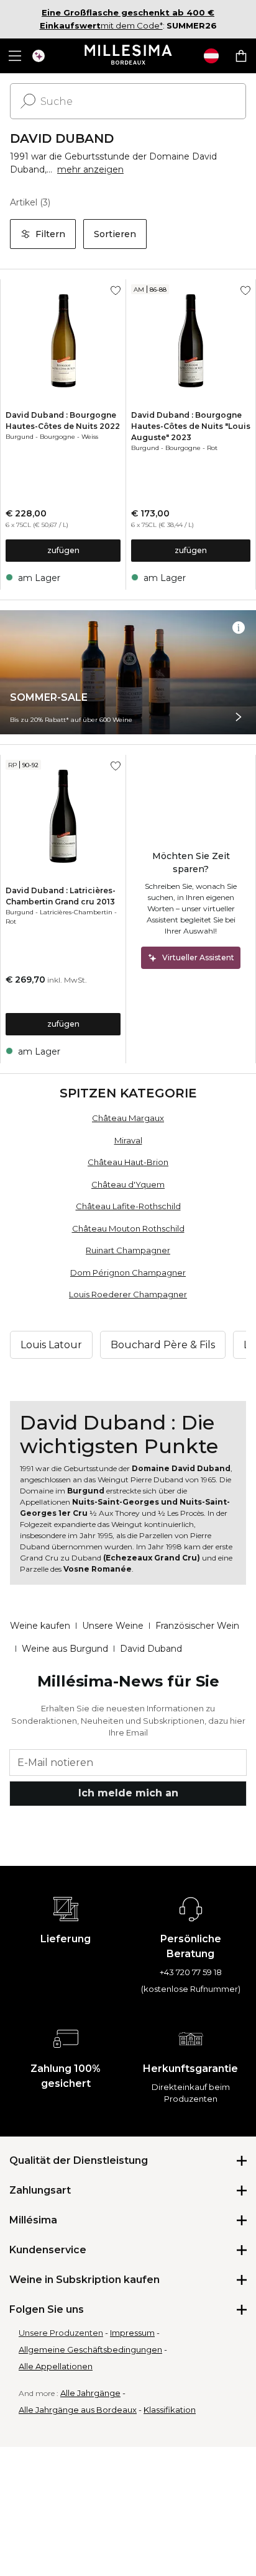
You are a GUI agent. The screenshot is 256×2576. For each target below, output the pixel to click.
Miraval (128, 1140)
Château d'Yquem (128, 1184)
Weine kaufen (40, 1626)
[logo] (128, 56)
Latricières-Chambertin (76, 912)
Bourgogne (57, 437)
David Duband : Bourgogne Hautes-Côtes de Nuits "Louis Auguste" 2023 (191, 426)
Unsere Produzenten (61, 2333)
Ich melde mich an (128, 1793)
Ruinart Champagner (128, 1250)
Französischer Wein (197, 1626)
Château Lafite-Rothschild (128, 1206)
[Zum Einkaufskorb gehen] (241, 56)
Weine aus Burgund (65, 1649)
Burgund (20, 437)
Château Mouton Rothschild (128, 1228)
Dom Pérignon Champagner (128, 1272)
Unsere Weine (113, 1626)
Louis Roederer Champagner (128, 1294)
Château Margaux (128, 1118)
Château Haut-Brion (128, 1162)
